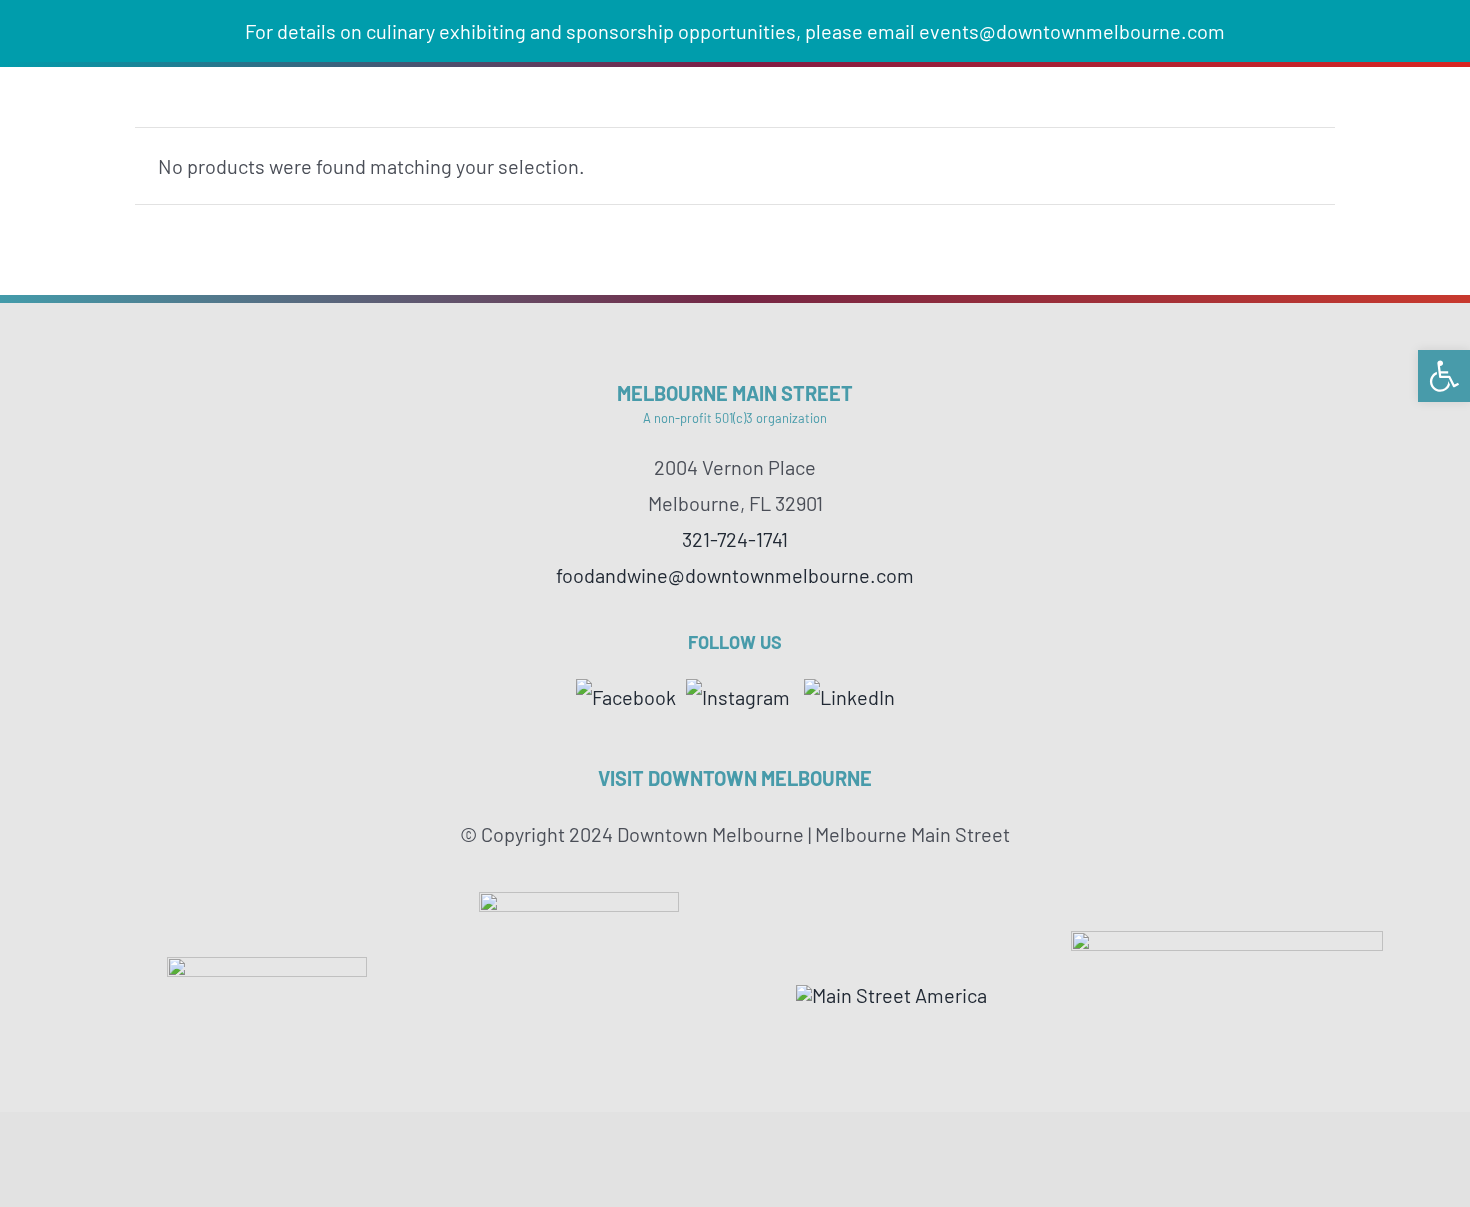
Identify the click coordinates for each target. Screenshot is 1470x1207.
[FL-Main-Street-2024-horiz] (267, 967)
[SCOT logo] (579, 902)
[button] (1444, 376)
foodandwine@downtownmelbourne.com (735, 575)
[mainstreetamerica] (891, 995)
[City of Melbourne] (1227, 941)
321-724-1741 (735, 539)
